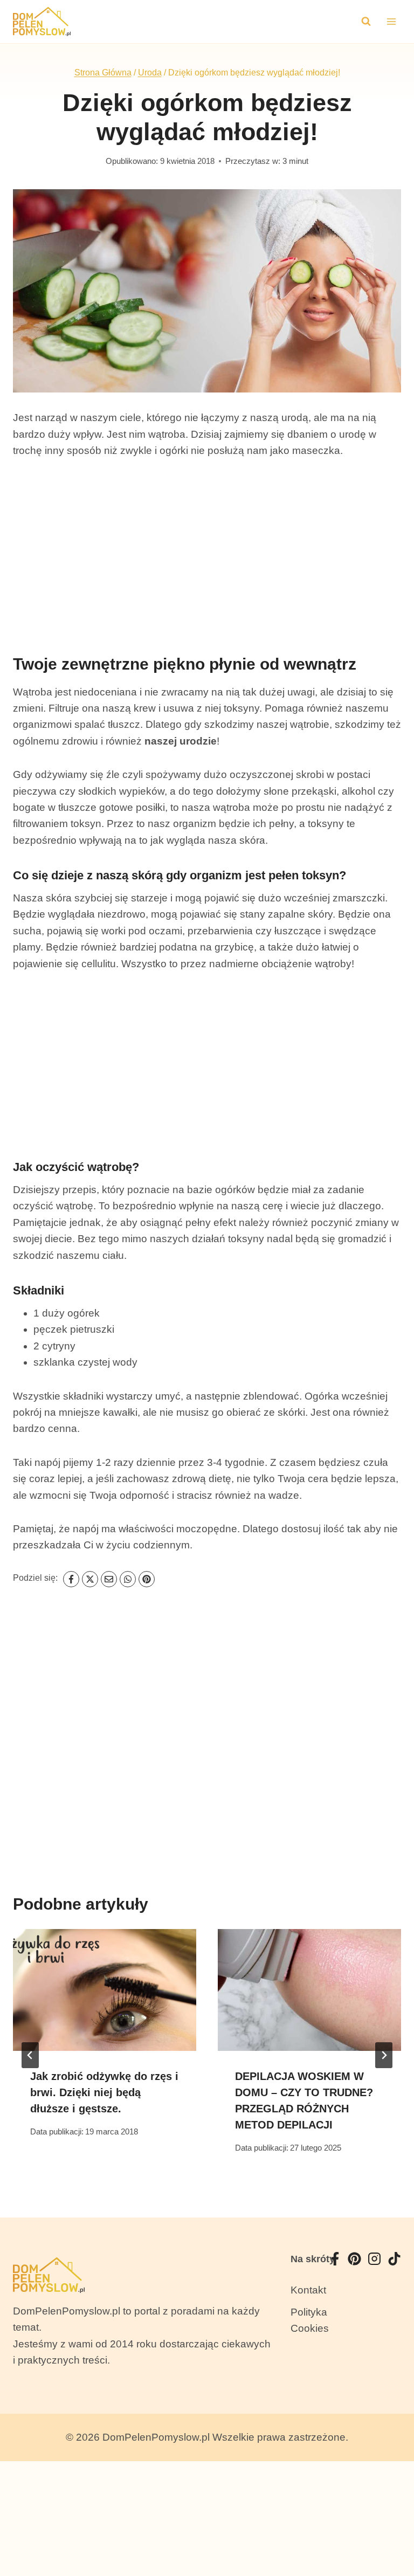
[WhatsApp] (128, 1579)
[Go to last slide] (30, 2055)
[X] (90, 1579)
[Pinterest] (147, 1579)
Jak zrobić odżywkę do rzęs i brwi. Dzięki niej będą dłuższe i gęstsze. (104, 2092)
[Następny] (384, 2055)
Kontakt (308, 2290)
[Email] (109, 1579)
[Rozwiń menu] (391, 21)
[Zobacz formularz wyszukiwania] (366, 22)
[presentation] (105, 1990)
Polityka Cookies (310, 2320)
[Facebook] (71, 1579)
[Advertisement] (207, 552)
